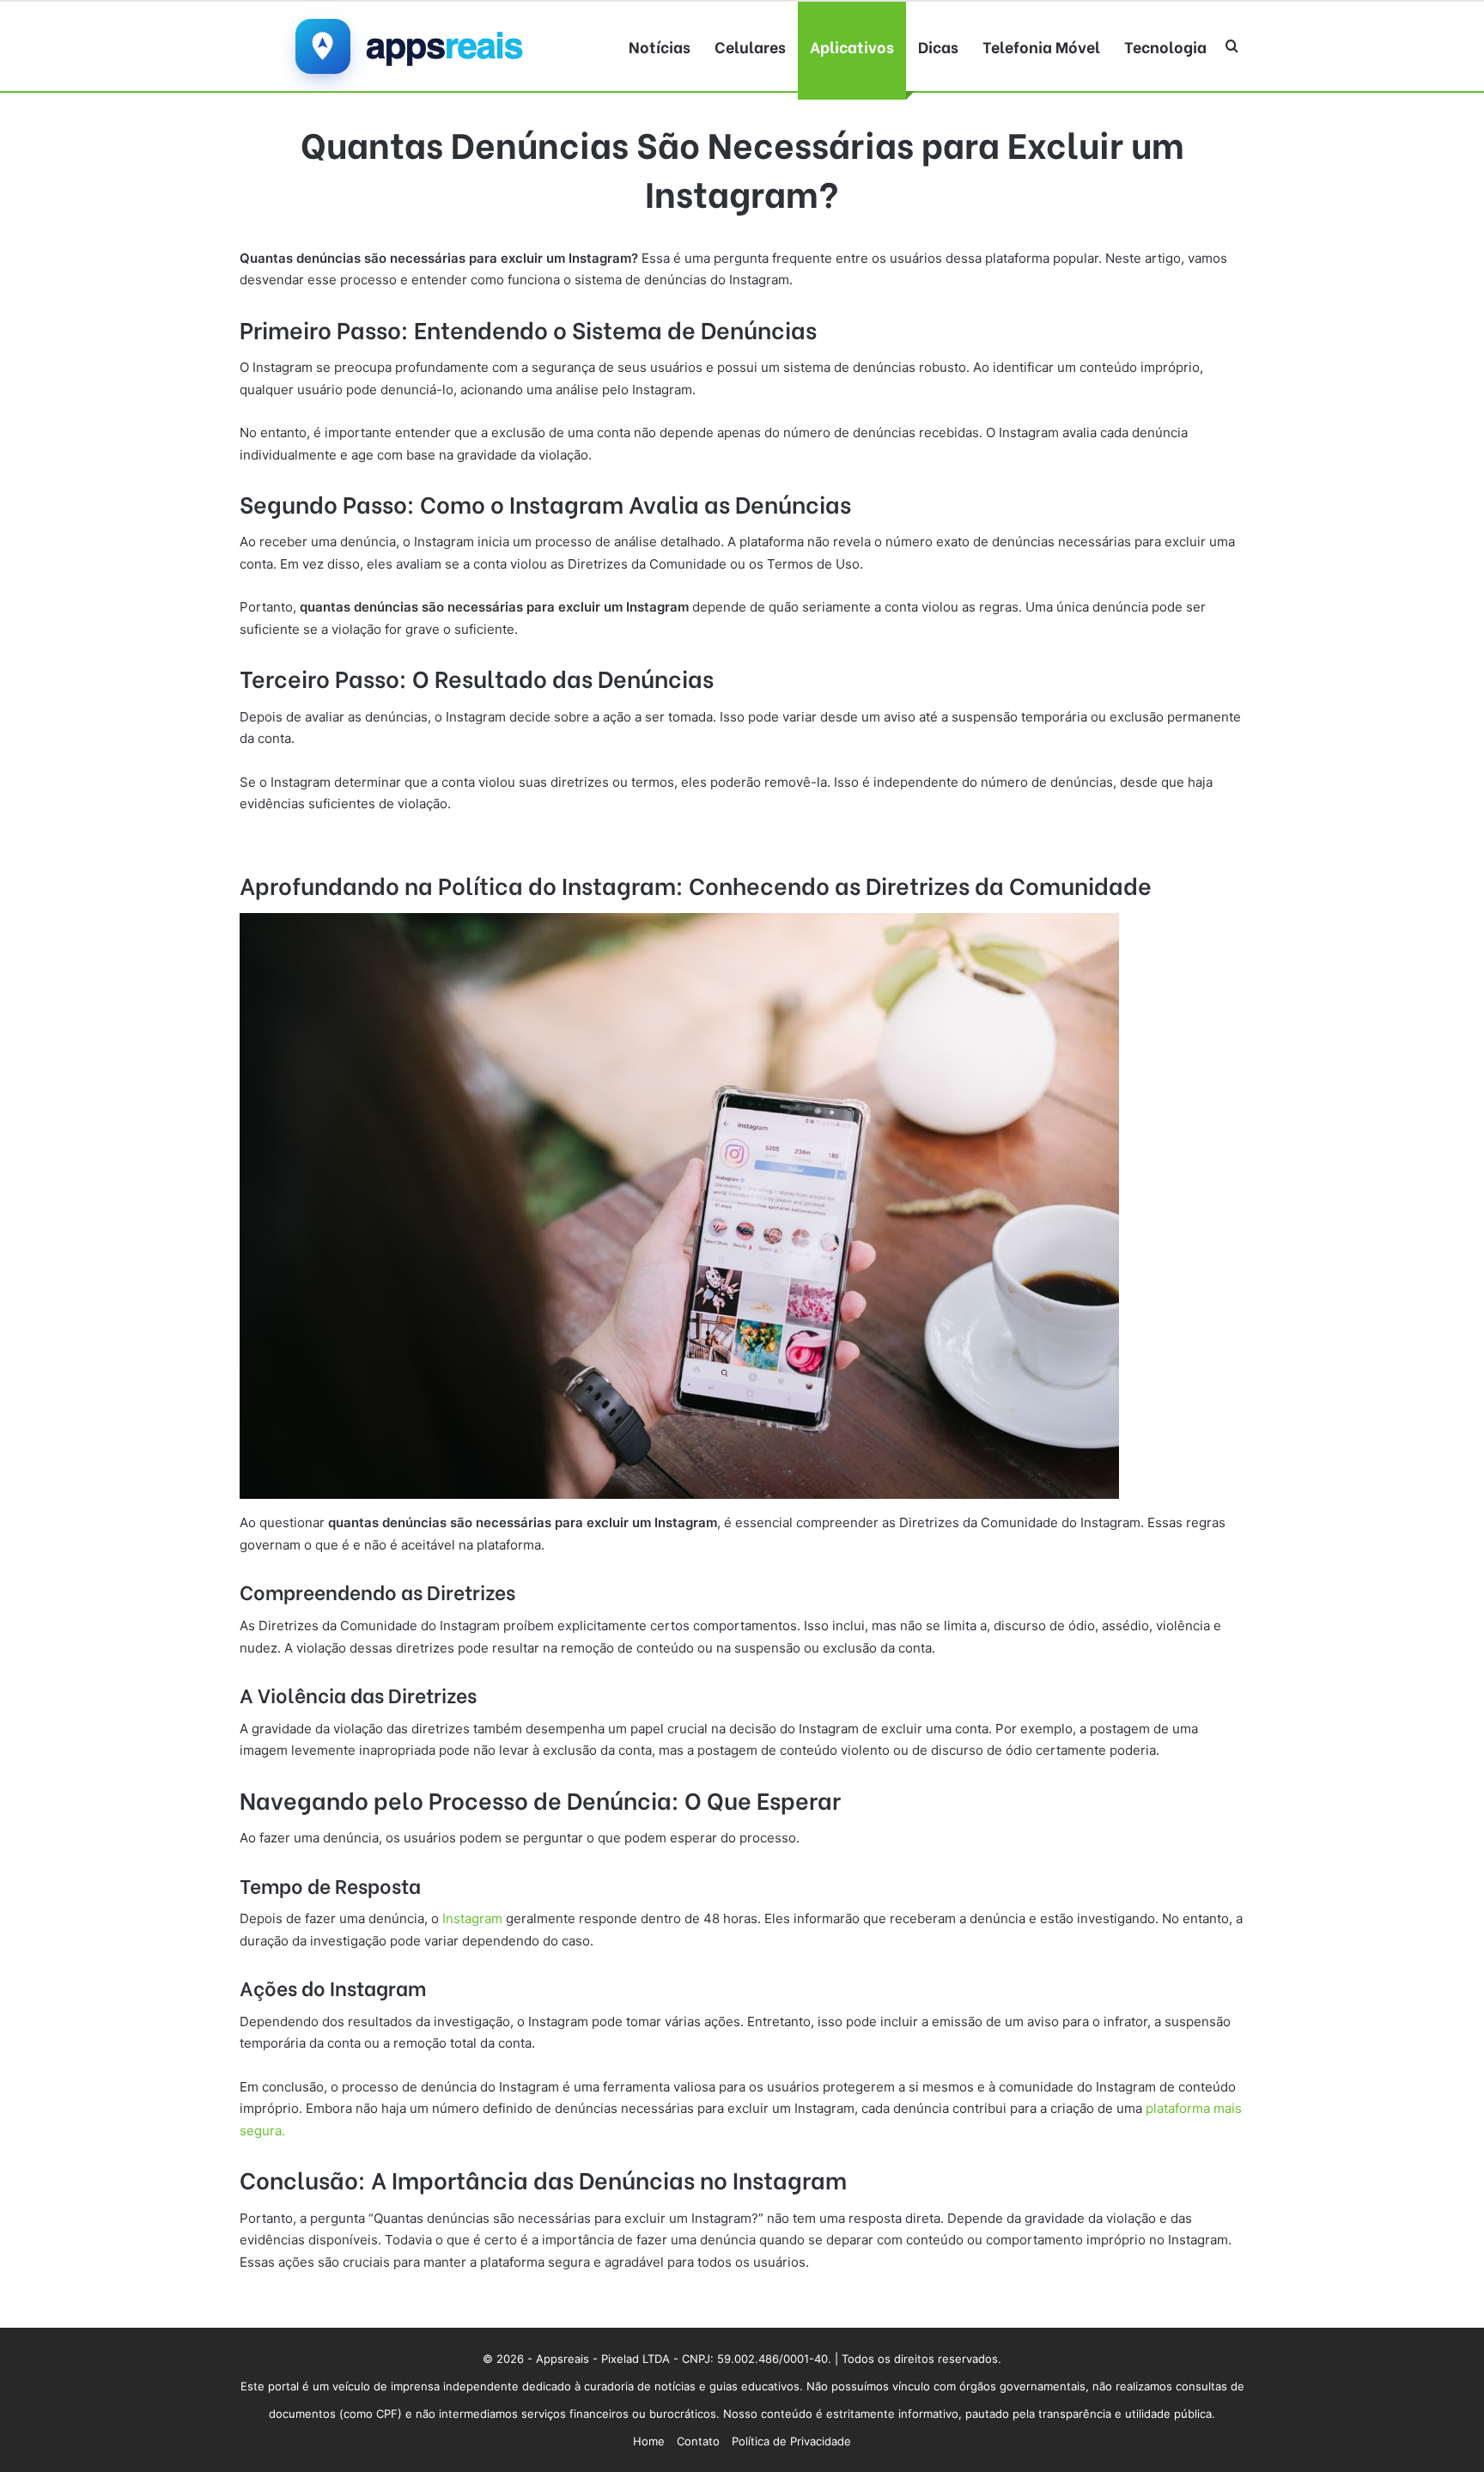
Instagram (472, 1918)
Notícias (660, 46)
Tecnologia (1165, 46)
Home (649, 2441)
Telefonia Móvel (1041, 46)
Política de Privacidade (791, 2441)
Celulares (750, 46)
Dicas (938, 46)
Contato (698, 2441)
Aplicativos (852, 46)
